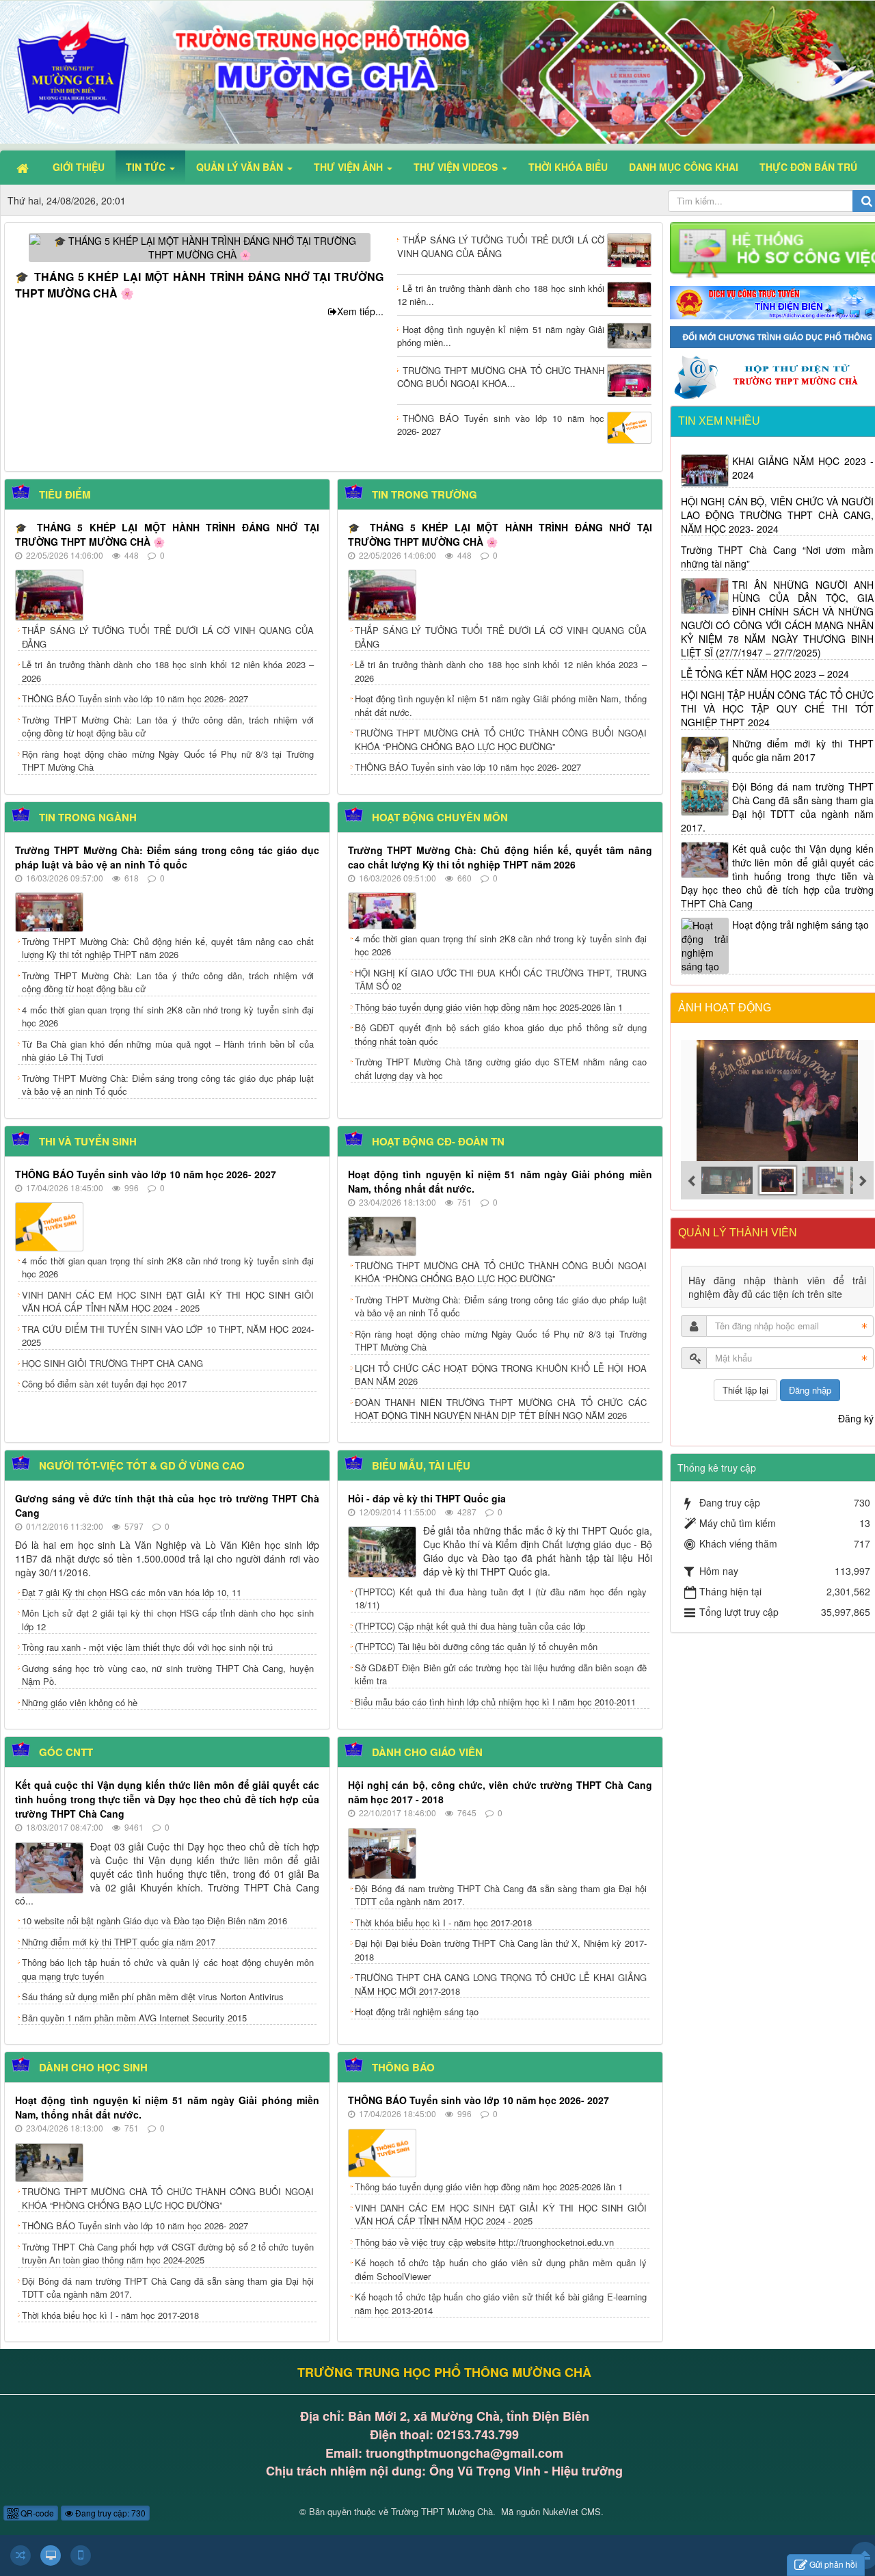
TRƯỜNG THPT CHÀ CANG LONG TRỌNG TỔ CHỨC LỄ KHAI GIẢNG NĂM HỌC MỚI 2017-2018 (501, 1984)
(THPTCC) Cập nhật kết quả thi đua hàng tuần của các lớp (470, 1626)
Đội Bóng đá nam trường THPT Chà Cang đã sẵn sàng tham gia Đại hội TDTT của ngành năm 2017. (501, 1895)
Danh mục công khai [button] (684, 167)
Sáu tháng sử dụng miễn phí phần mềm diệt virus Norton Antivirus (153, 1996)
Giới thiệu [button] (79, 167)
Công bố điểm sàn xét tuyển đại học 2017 (104, 1384)
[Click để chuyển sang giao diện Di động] (81, 2555)
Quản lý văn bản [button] (241, 167)
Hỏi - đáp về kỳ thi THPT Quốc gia (427, 1498)
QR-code (36, 2513)
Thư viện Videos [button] (457, 167)
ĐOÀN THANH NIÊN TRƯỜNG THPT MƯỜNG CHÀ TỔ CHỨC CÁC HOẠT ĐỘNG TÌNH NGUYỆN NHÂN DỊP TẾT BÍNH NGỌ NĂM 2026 (501, 1409)
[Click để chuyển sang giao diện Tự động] (21, 2555)
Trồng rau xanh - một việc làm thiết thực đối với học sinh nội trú (147, 1647)
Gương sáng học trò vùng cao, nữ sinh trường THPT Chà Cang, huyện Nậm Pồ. (168, 1675)
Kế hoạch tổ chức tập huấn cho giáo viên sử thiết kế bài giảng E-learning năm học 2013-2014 (501, 2303)
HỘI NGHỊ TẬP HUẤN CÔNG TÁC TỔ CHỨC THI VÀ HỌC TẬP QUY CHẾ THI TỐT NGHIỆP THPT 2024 (778, 708)
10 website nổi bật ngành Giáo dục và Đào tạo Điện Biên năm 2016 (154, 1921)
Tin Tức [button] (147, 167)
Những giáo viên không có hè (80, 1702)
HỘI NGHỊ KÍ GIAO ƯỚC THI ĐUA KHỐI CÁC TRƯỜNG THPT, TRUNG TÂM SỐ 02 (501, 980)
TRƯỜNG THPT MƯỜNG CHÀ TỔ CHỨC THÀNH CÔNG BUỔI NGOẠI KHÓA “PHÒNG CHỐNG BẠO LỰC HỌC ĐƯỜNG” (501, 740)
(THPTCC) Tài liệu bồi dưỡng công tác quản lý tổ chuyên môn (476, 1646)
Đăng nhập (810, 1390)
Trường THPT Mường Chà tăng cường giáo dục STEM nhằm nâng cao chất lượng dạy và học (501, 1068)
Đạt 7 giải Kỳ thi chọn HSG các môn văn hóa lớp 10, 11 (132, 1592)
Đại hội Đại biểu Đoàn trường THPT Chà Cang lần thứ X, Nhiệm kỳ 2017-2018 (501, 1950)
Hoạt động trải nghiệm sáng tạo (417, 2011)
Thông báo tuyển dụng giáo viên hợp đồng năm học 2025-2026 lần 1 (489, 1007)
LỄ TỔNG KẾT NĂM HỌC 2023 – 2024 (765, 674)
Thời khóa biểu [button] (568, 167)
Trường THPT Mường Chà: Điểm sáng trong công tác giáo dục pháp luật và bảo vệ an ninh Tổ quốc (167, 857)
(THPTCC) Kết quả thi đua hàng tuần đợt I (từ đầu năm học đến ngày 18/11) (501, 1598)
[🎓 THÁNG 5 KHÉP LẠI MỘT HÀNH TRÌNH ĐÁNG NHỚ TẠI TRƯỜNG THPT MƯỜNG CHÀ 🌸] (200, 246)
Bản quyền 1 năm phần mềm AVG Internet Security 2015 (134, 2018)
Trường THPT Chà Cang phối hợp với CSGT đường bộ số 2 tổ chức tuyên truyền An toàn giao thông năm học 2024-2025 (168, 2254)
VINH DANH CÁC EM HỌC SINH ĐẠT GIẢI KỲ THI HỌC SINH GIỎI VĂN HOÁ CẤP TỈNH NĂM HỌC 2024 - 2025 (168, 1302)
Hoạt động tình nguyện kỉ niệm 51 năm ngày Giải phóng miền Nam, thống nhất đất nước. (501, 705)
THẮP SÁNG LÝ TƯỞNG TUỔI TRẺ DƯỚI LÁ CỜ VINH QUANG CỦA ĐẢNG (168, 637)
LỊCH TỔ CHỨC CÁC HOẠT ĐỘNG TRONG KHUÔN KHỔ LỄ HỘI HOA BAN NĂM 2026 (501, 1375)
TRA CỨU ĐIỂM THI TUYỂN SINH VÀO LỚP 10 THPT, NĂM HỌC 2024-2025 (168, 1336)
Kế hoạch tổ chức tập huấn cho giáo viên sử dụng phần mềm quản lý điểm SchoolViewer (501, 2269)
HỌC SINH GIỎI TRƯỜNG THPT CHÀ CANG (112, 1363)
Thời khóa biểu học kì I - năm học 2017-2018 (443, 1923)
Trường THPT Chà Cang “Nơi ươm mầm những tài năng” (778, 557)
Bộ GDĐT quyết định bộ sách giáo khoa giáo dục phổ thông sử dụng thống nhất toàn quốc (501, 1034)
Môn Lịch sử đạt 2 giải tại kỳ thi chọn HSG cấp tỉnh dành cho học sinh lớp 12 (168, 1620)
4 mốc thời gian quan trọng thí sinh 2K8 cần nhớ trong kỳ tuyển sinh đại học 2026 (168, 1017)
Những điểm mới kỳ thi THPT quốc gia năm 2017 (119, 1942)
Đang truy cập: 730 (109, 2513)
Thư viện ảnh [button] (350, 167)
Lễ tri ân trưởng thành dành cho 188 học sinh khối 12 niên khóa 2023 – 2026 (168, 671)
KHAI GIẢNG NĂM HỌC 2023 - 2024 (803, 468)
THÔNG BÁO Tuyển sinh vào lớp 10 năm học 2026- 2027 (135, 699)
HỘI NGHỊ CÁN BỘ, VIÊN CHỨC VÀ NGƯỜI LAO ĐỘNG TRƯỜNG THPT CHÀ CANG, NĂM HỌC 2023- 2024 (778, 515)
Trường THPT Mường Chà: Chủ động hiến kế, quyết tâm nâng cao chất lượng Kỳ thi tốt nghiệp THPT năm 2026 (168, 948)
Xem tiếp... (360, 311)
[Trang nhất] (24, 167)
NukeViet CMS (572, 2511)
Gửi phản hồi (833, 2564)
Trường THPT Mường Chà (442, 2511)
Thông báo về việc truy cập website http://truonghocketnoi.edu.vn (484, 2242)
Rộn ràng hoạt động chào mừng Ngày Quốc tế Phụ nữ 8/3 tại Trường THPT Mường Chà (168, 761)
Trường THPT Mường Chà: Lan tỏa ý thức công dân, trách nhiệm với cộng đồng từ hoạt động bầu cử (168, 727)
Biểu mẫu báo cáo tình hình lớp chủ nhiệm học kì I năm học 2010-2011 (495, 1702)
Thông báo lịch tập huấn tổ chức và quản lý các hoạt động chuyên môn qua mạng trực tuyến (168, 1969)
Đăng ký (856, 1418)
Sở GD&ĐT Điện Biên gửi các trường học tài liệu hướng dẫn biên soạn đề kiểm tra (501, 1674)
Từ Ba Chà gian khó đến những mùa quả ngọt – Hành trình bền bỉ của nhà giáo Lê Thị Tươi (168, 1051)
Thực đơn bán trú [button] (808, 167)
